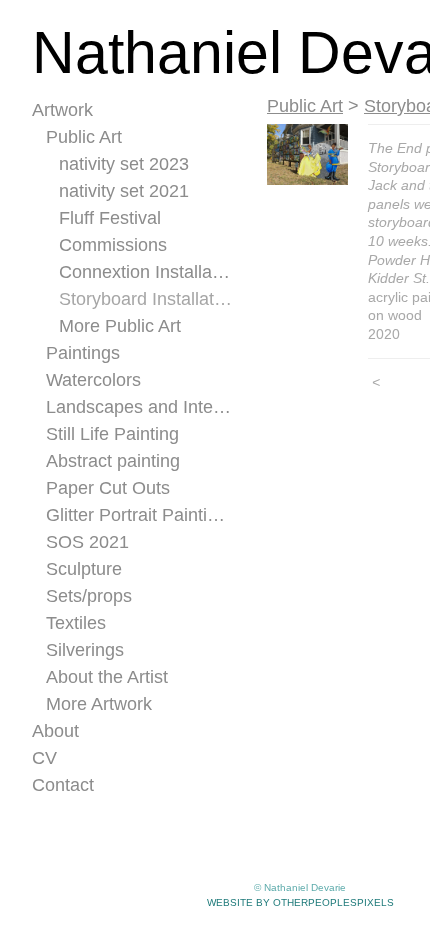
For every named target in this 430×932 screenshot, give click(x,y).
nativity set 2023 (124, 164)
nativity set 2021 (124, 191)
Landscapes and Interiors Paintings (139, 407)
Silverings (85, 650)
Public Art (84, 137)
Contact (63, 785)
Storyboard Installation (145, 299)
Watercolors (93, 380)
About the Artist (107, 677)
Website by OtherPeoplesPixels (300, 902)
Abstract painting (113, 461)
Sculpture (84, 569)
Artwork (62, 110)
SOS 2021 (87, 542)
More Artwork (99, 704)
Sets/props (89, 596)
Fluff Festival (110, 218)
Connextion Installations (145, 272)
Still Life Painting (112, 434)
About (55, 731)
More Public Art (120, 326)
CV (44, 758)
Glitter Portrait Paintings (139, 515)
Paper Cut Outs (108, 488)
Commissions (113, 245)
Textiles (76, 623)
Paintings (83, 353)
